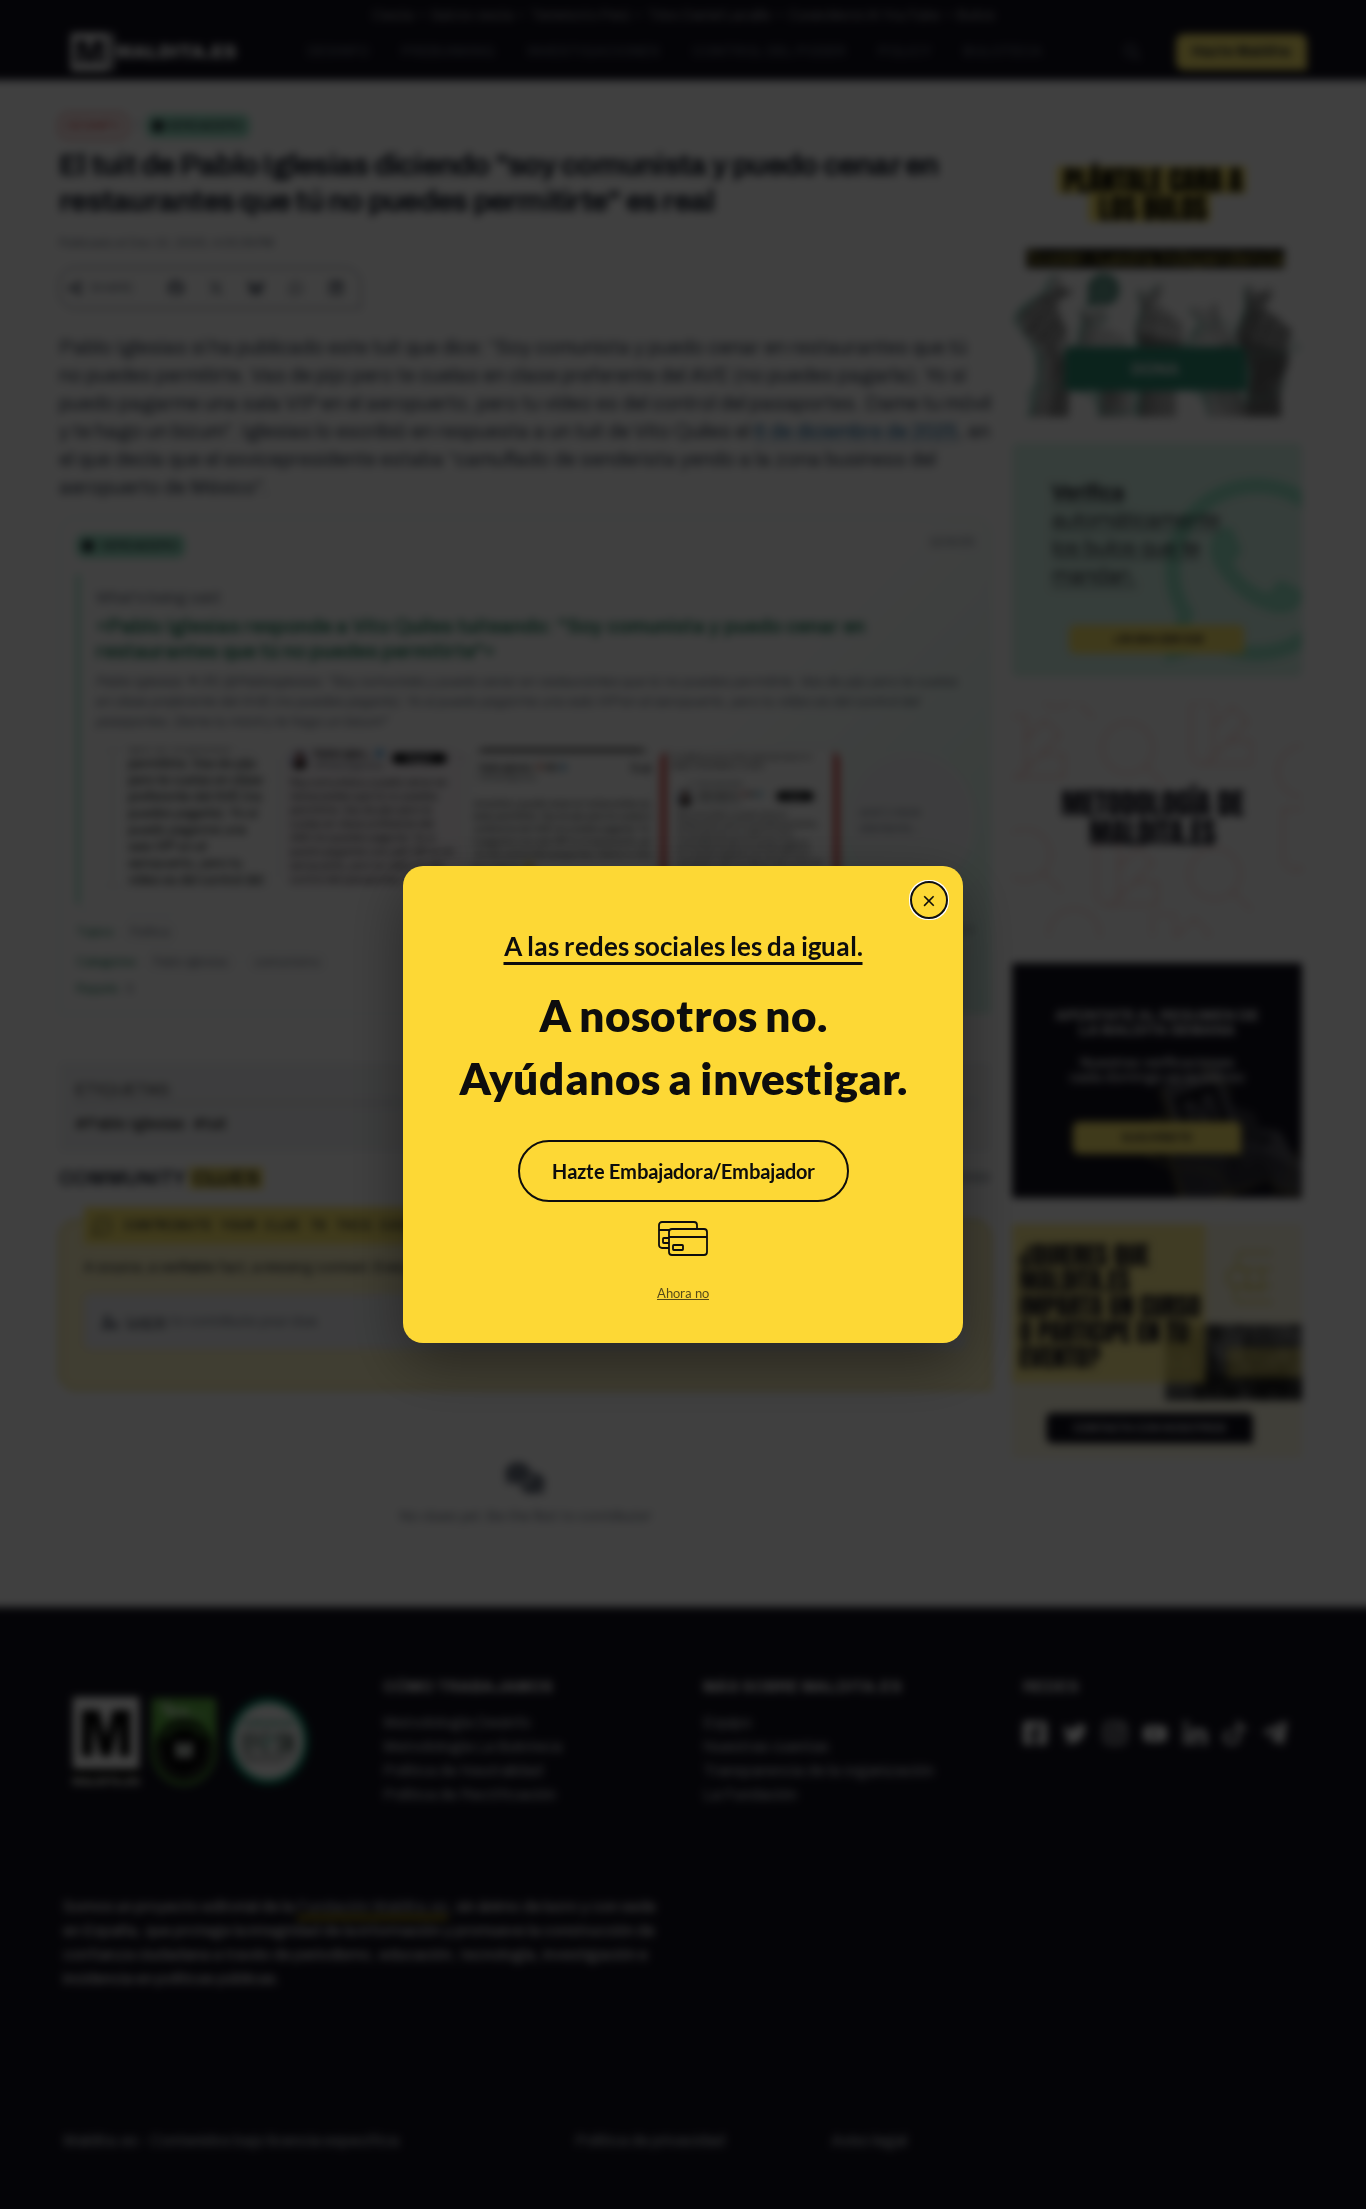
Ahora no (683, 1293)
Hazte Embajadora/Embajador (683, 1171)
